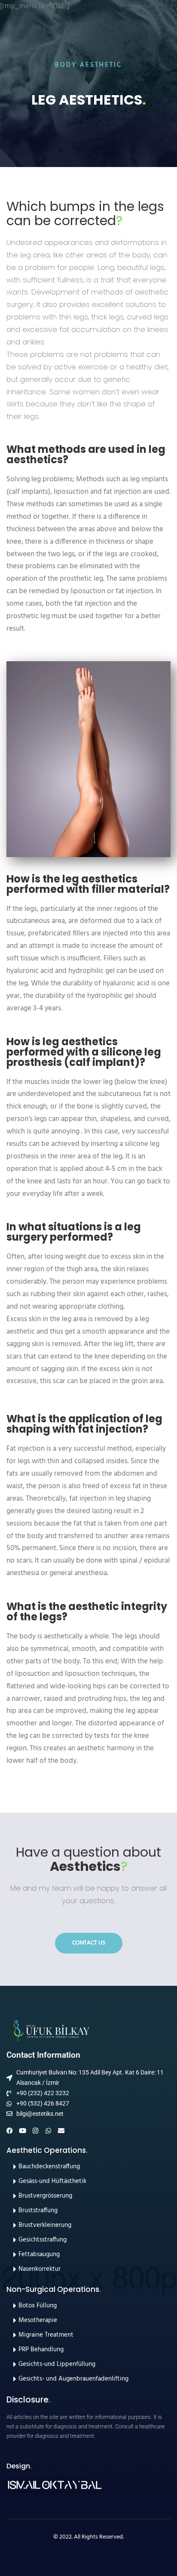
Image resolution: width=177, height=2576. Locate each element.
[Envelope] (61, 2131)
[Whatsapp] (48, 2131)
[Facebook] (10, 2131)
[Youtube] (23, 2131)
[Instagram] (35, 2131)
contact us (89, 1943)
